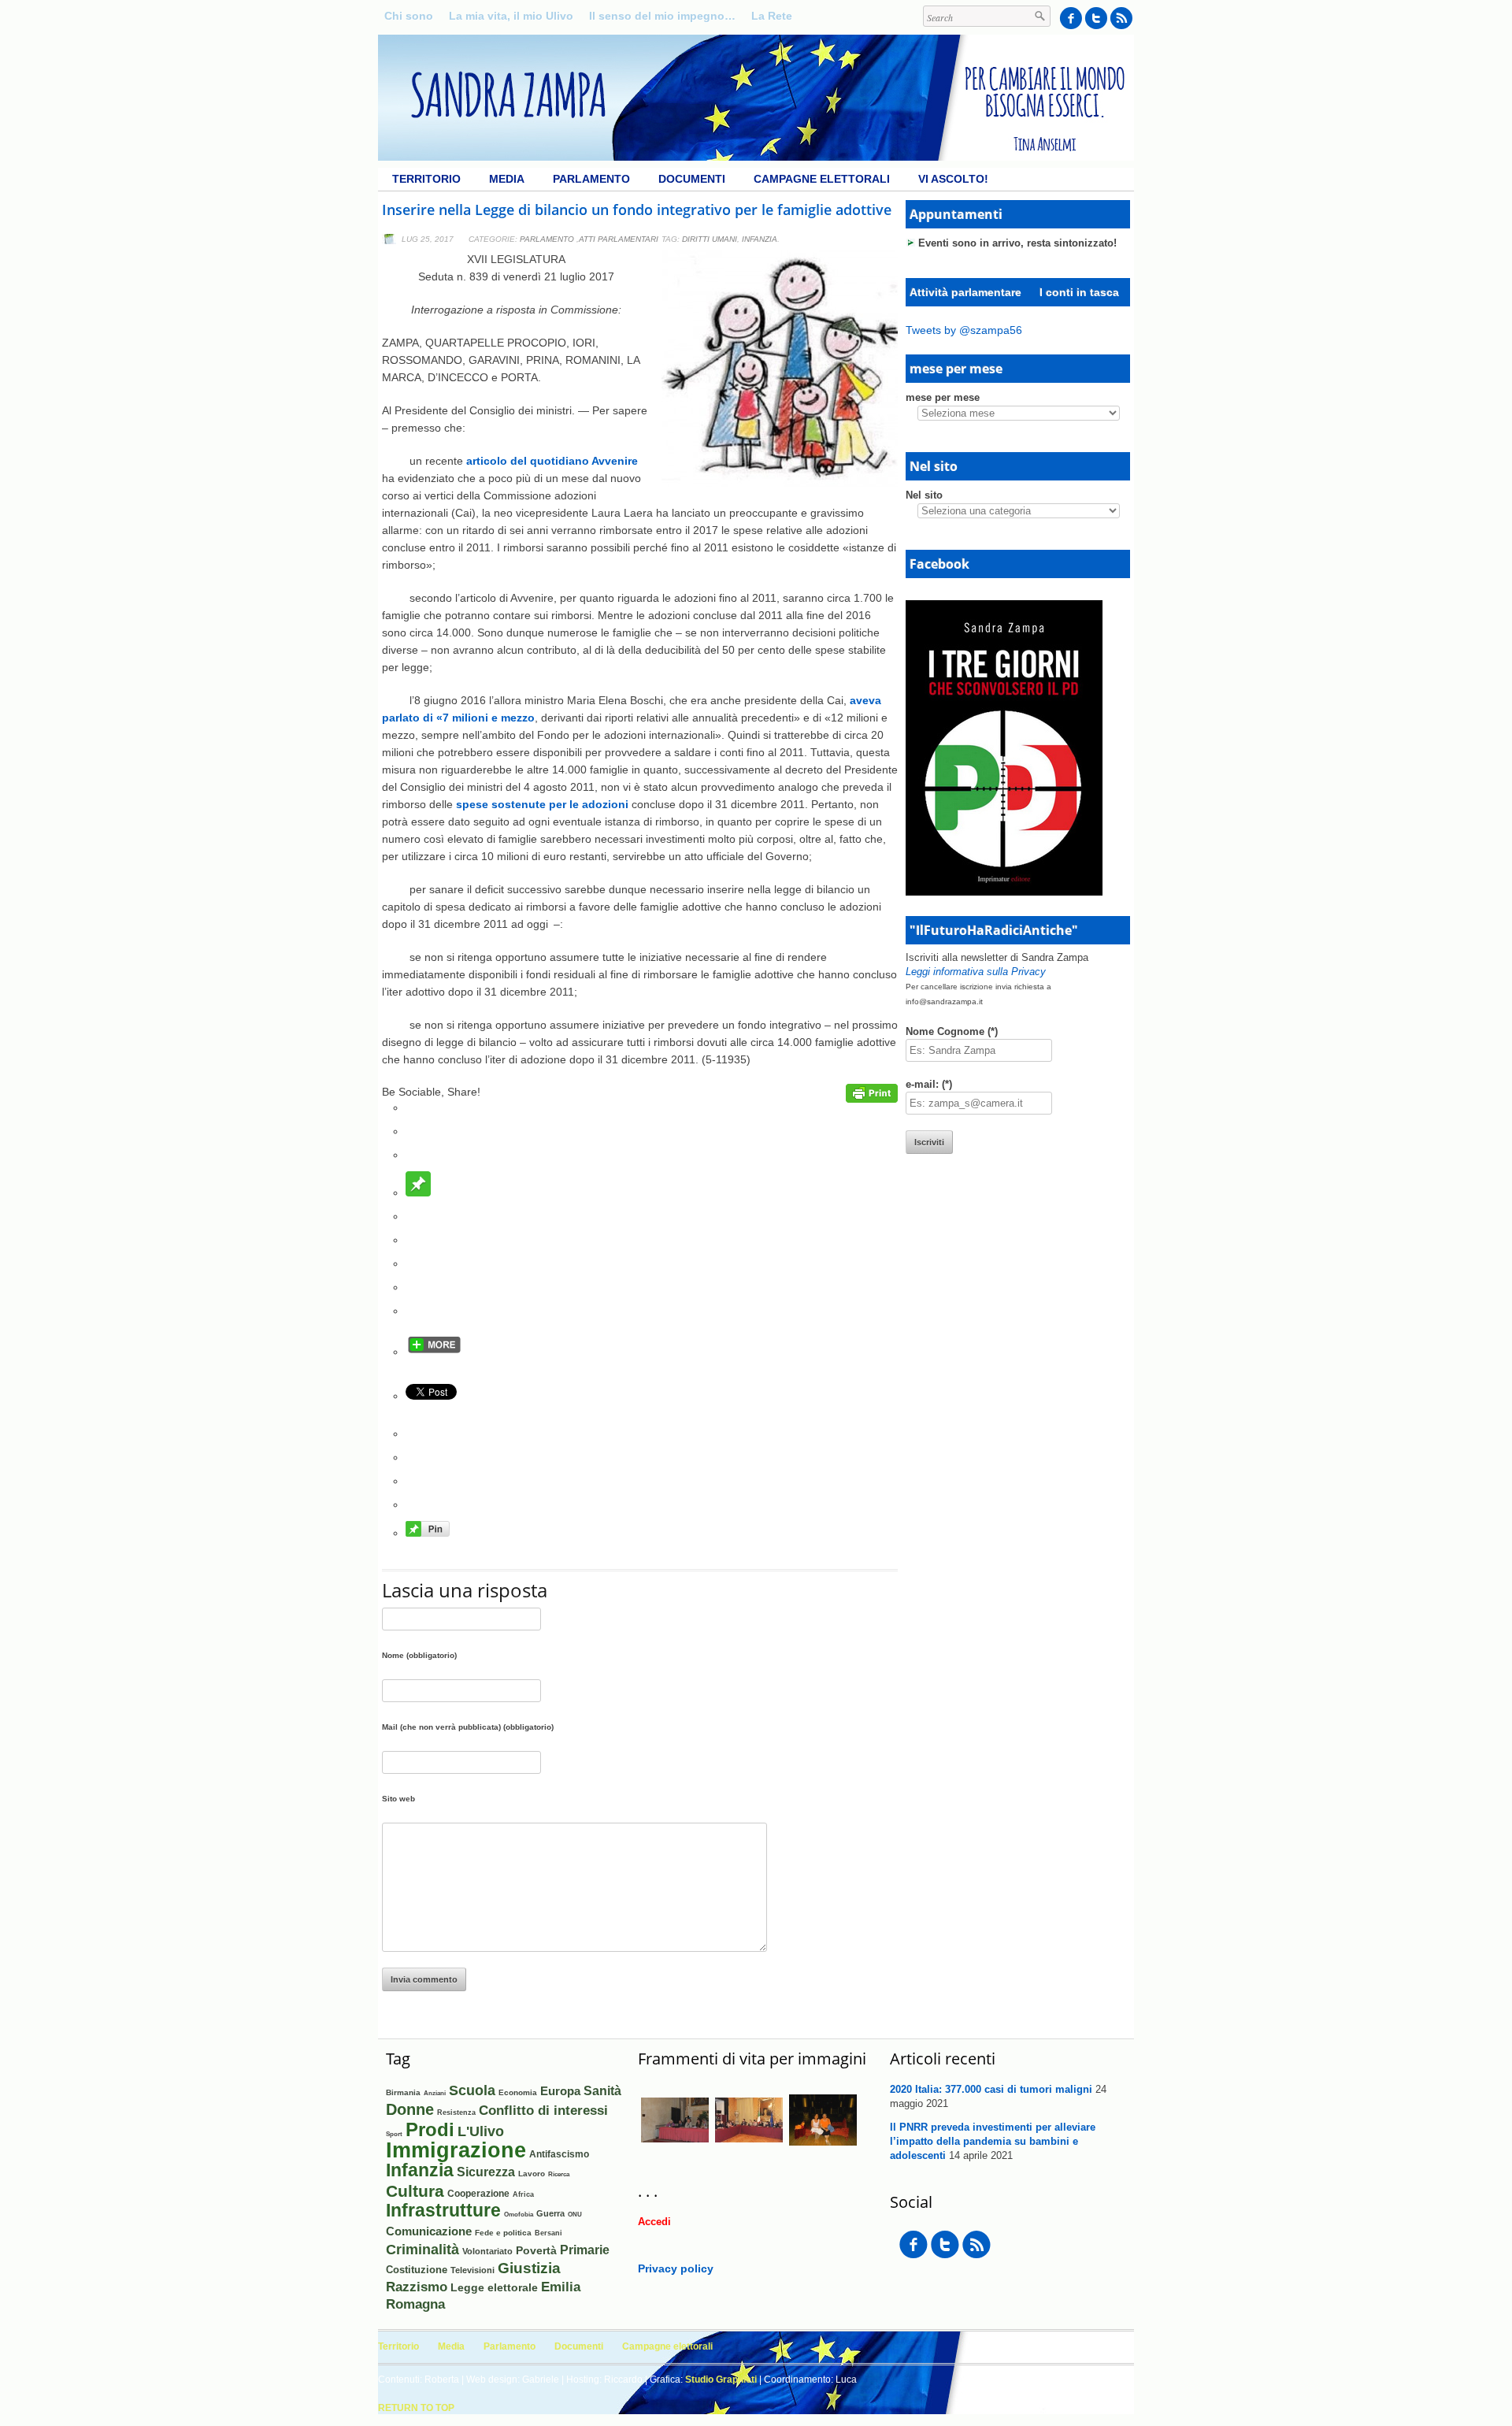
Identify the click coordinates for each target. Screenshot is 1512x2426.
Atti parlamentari (619, 239)
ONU (575, 2214)
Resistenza (456, 2113)
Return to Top (416, 2408)
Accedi (654, 2222)
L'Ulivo (481, 2131)
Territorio (426, 179)
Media (507, 179)
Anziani (435, 2093)
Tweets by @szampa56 (964, 330)
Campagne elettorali (822, 179)
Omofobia (519, 2215)
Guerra (550, 2213)
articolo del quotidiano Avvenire (552, 461)
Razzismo (417, 2287)
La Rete (772, 16)
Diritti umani (710, 239)
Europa (560, 2091)
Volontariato (487, 2251)
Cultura (415, 2191)
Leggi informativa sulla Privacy (976, 972)
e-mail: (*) (929, 1084)
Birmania (403, 2092)
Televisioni (472, 2270)
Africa (523, 2194)
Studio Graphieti (721, 2380)
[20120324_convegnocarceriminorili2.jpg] (675, 2150)
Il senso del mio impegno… (662, 16)
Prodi (430, 2129)
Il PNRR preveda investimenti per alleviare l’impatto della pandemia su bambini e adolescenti (993, 2141)
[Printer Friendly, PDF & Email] (872, 1099)
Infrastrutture (443, 2210)
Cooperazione (478, 2194)
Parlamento (591, 179)
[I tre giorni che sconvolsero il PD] (1004, 892)
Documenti (692, 179)
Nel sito (924, 495)
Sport (394, 2134)
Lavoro (532, 2174)
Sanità (602, 2091)
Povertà (536, 2250)
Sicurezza (486, 2172)
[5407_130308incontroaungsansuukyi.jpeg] (823, 2150)
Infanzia (760, 239)
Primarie (585, 2250)
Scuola (472, 2090)
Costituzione (417, 2270)
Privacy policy (676, 2268)
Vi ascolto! (953, 179)
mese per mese (943, 397)
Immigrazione (456, 2150)
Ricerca (559, 2174)
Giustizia (529, 2268)
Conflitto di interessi (543, 2111)
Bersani (548, 2233)
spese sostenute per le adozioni (542, 804)
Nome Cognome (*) (952, 1031)
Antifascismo (559, 2154)
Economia (518, 2092)
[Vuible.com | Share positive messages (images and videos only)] (418, 1193)
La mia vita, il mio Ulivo (511, 16)
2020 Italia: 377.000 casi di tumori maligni (991, 2089)
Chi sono (409, 16)
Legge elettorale (494, 2287)
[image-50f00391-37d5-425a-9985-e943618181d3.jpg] (749, 2150)
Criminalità (422, 2250)
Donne (410, 2109)
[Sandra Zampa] (756, 157)
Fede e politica (503, 2233)
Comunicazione (429, 2231)
